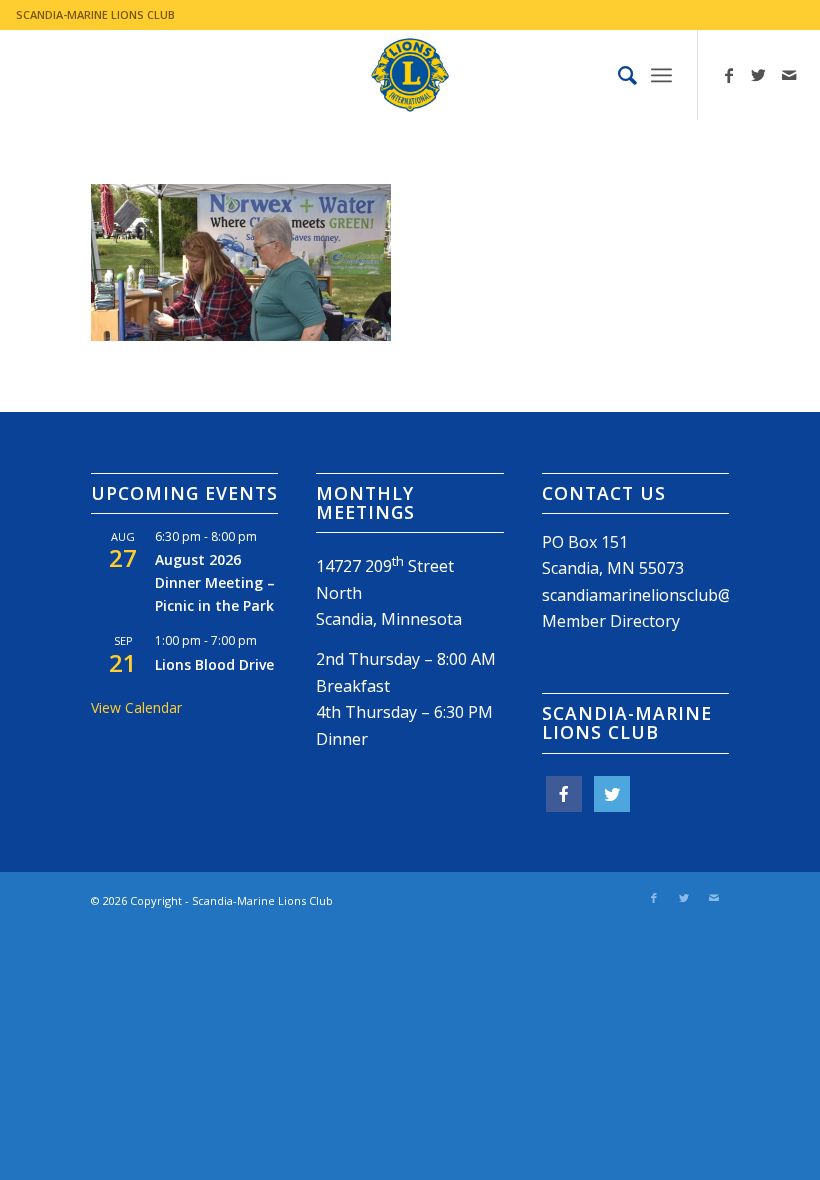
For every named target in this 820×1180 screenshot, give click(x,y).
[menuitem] (617, 75)
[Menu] (661, 75)
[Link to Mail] (789, 75)
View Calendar (136, 707)
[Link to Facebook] (729, 75)
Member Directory (611, 621)
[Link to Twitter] (759, 75)
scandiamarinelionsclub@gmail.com (674, 595)
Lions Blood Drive (214, 664)
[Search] (617, 75)
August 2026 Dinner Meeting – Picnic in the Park (215, 582)
